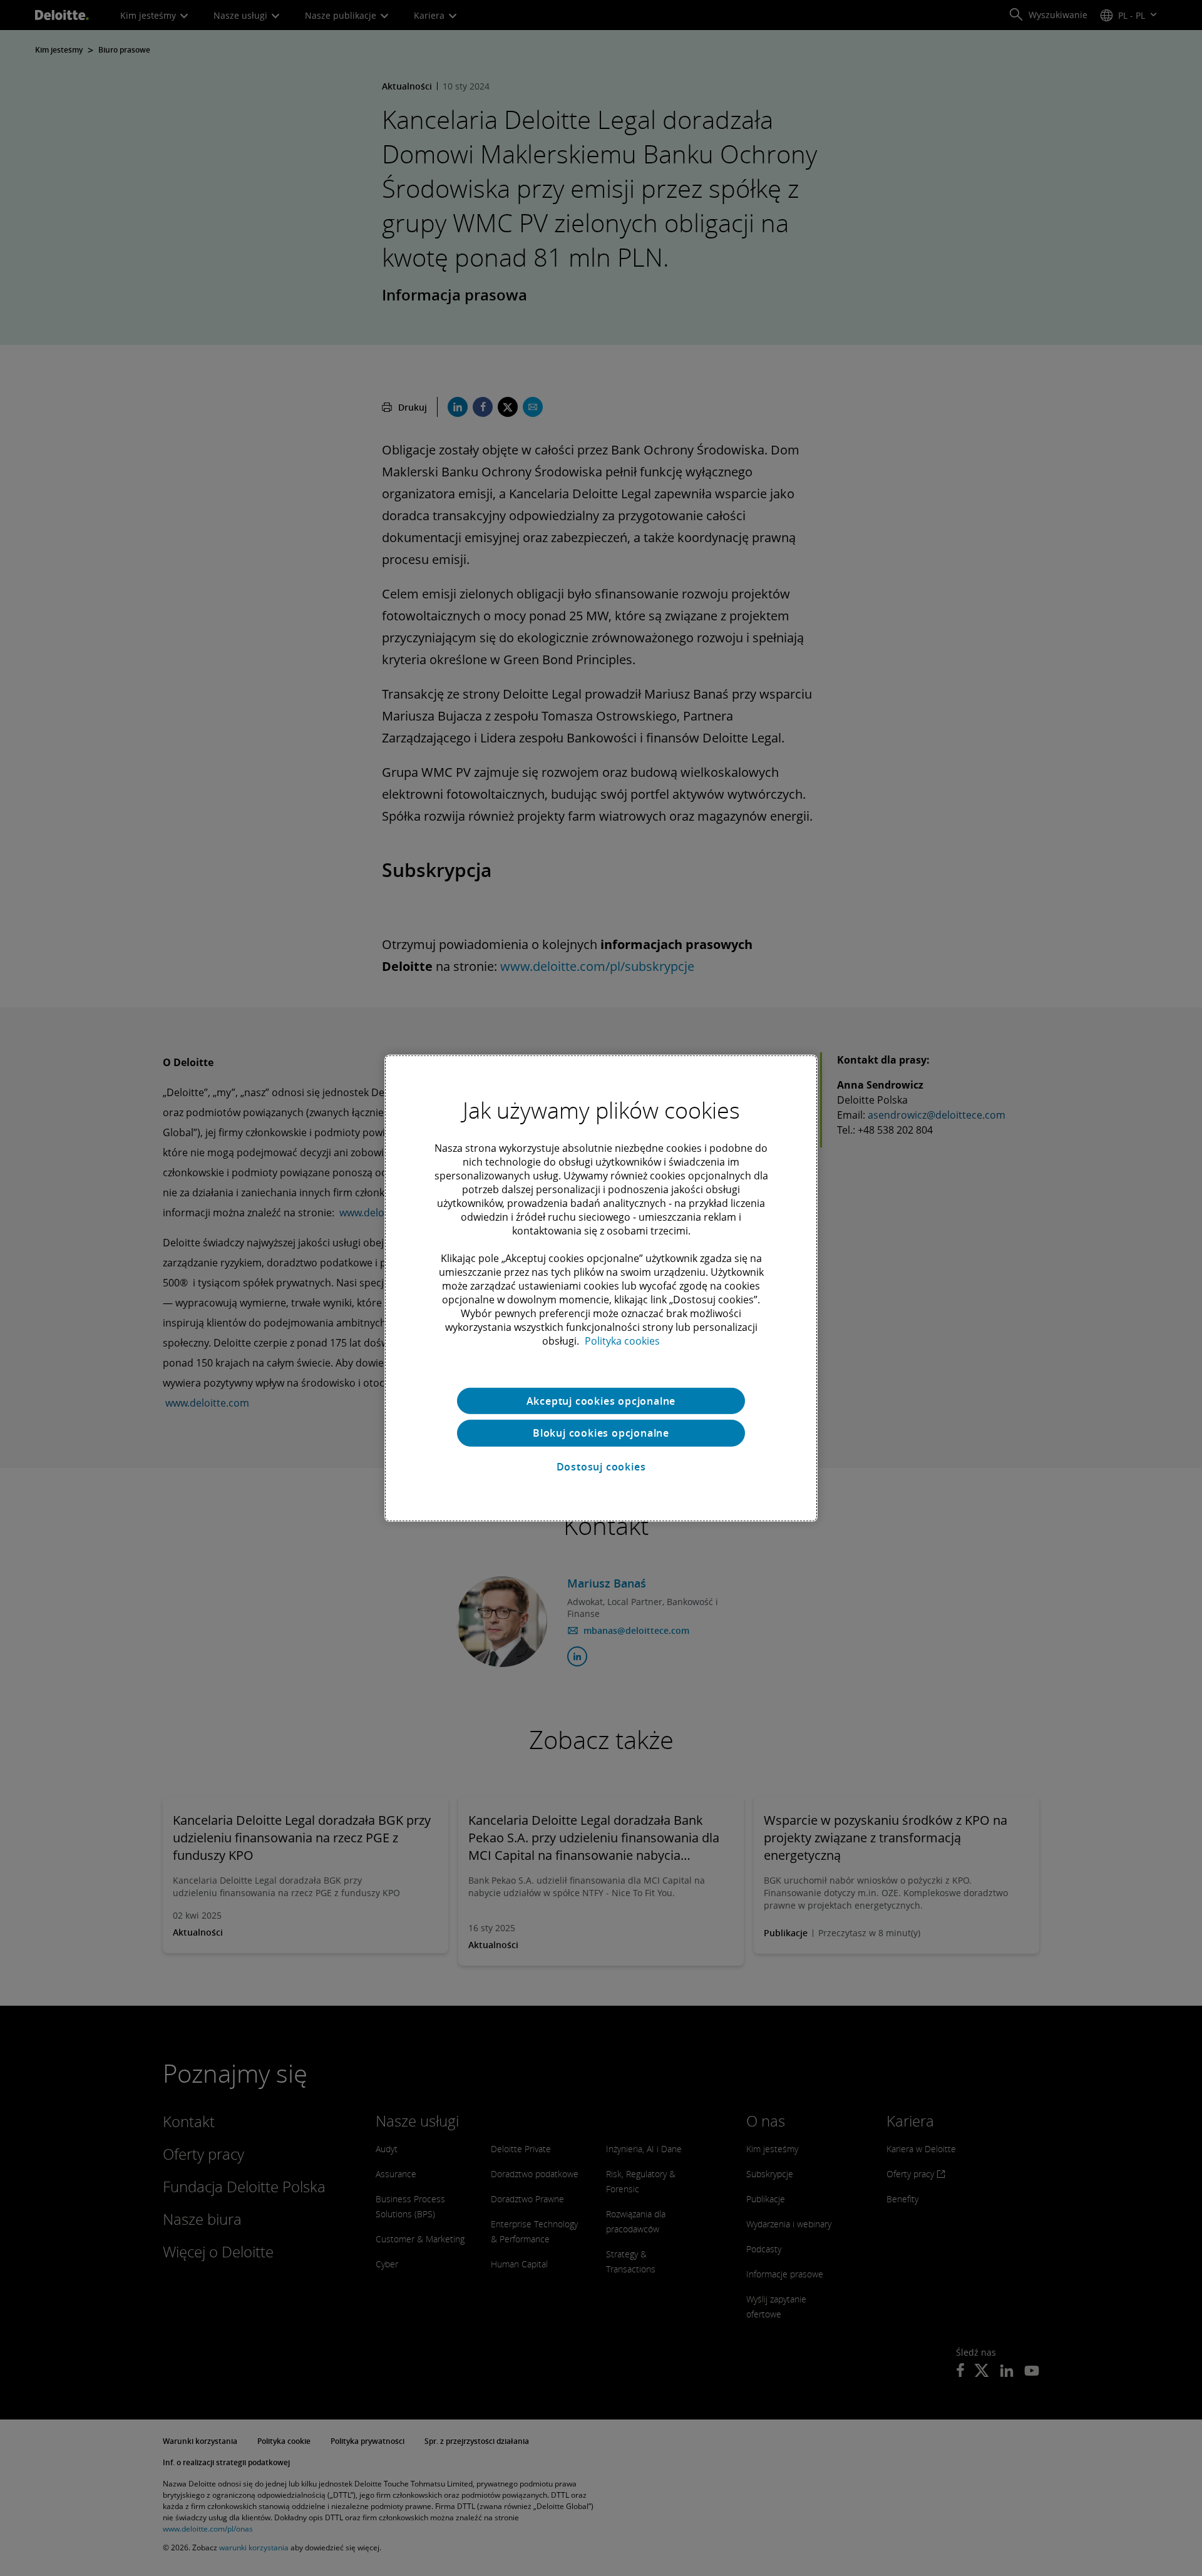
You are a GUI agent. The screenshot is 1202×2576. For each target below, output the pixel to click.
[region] (601, 1288)
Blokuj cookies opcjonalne (601, 1433)
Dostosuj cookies (601, 1467)
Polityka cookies (622, 1340)
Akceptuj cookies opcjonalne (601, 1400)
